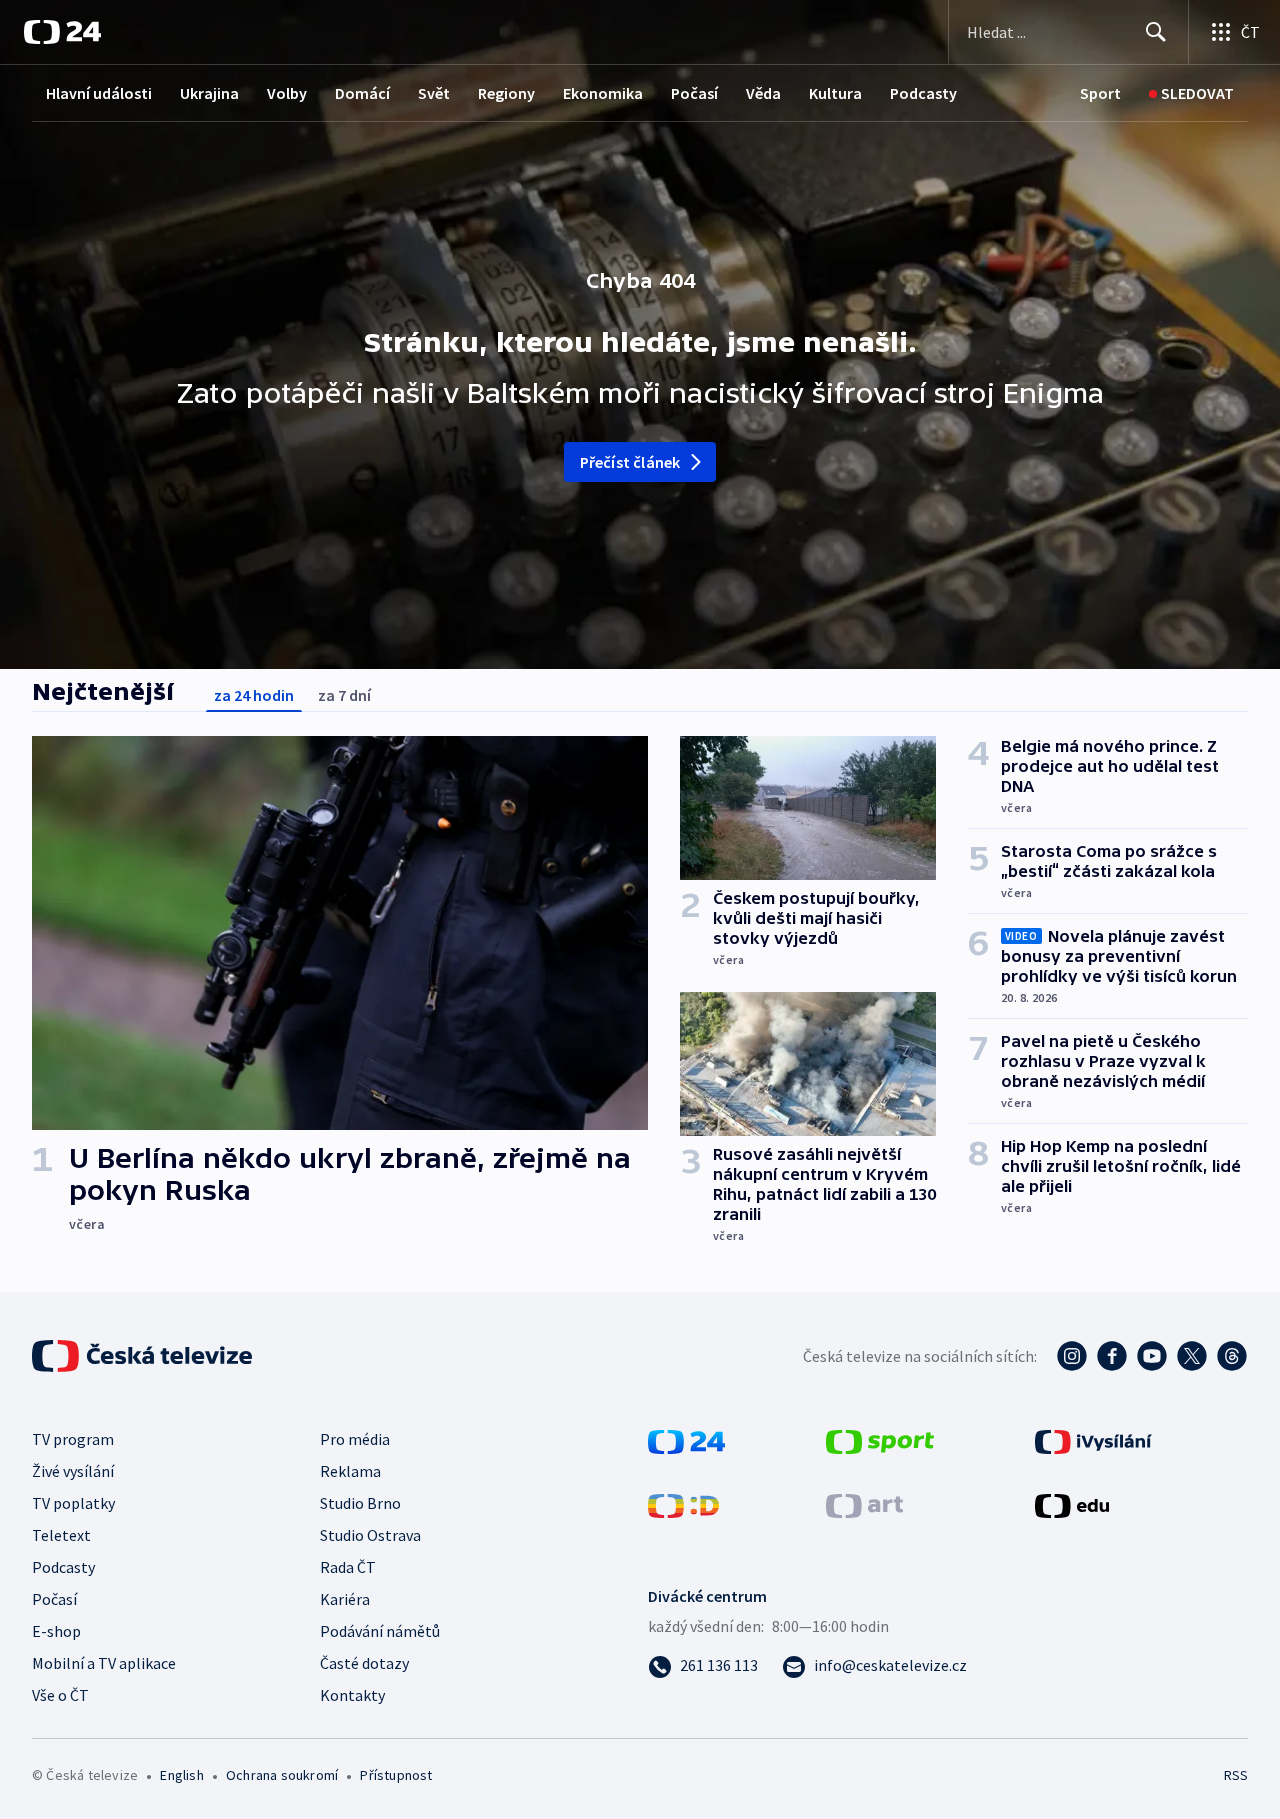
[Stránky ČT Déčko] (683, 1504)
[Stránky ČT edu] (1072, 1504)
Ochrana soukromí (282, 1775)
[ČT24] (62, 32)
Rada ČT (348, 1567)
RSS (1236, 1775)
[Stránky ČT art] (864, 1504)
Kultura (835, 93)
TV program (73, 1439)
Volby (287, 93)
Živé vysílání (73, 1471)
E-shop (56, 1631)
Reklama (350, 1471)
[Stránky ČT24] (686, 1440)
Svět (434, 93)
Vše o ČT (60, 1695)
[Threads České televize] (1232, 1356)
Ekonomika (603, 93)
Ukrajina (209, 93)
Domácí (362, 93)
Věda (763, 93)
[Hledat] (1156, 32)
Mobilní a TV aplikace (104, 1663)
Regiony (506, 93)
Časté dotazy (364, 1663)
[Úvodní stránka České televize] (144, 1356)
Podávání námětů (380, 1631)
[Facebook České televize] (1112, 1356)
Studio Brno (360, 1503)
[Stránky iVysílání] (1093, 1440)
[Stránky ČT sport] (880, 1440)
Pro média (355, 1439)
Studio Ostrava (370, 1535)
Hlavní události (99, 93)
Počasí (694, 93)
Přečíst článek (630, 462)
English (181, 1775)
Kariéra (345, 1599)
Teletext (61, 1535)
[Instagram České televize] (1072, 1356)
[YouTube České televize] (1152, 1356)
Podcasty (923, 93)
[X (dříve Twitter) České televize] (1192, 1356)
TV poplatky (73, 1503)
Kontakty (352, 1695)
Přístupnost (396, 1775)
